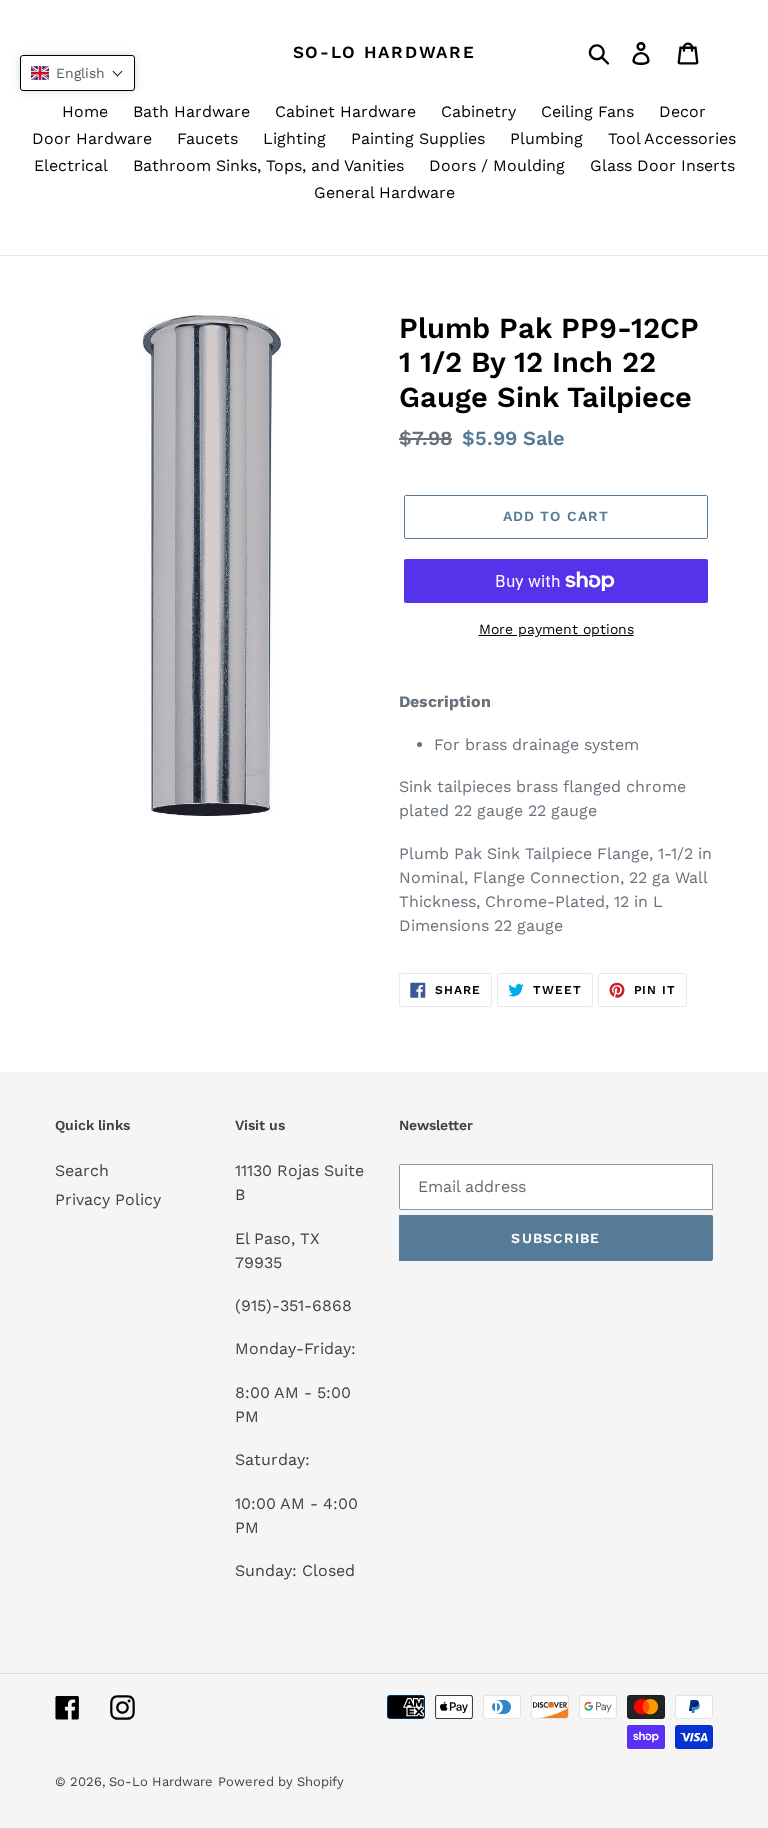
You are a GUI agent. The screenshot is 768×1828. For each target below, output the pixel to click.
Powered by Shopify (281, 1781)
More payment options (556, 629)
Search (82, 1170)
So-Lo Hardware (384, 52)
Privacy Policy (108, 1199)
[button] (77, 73)
